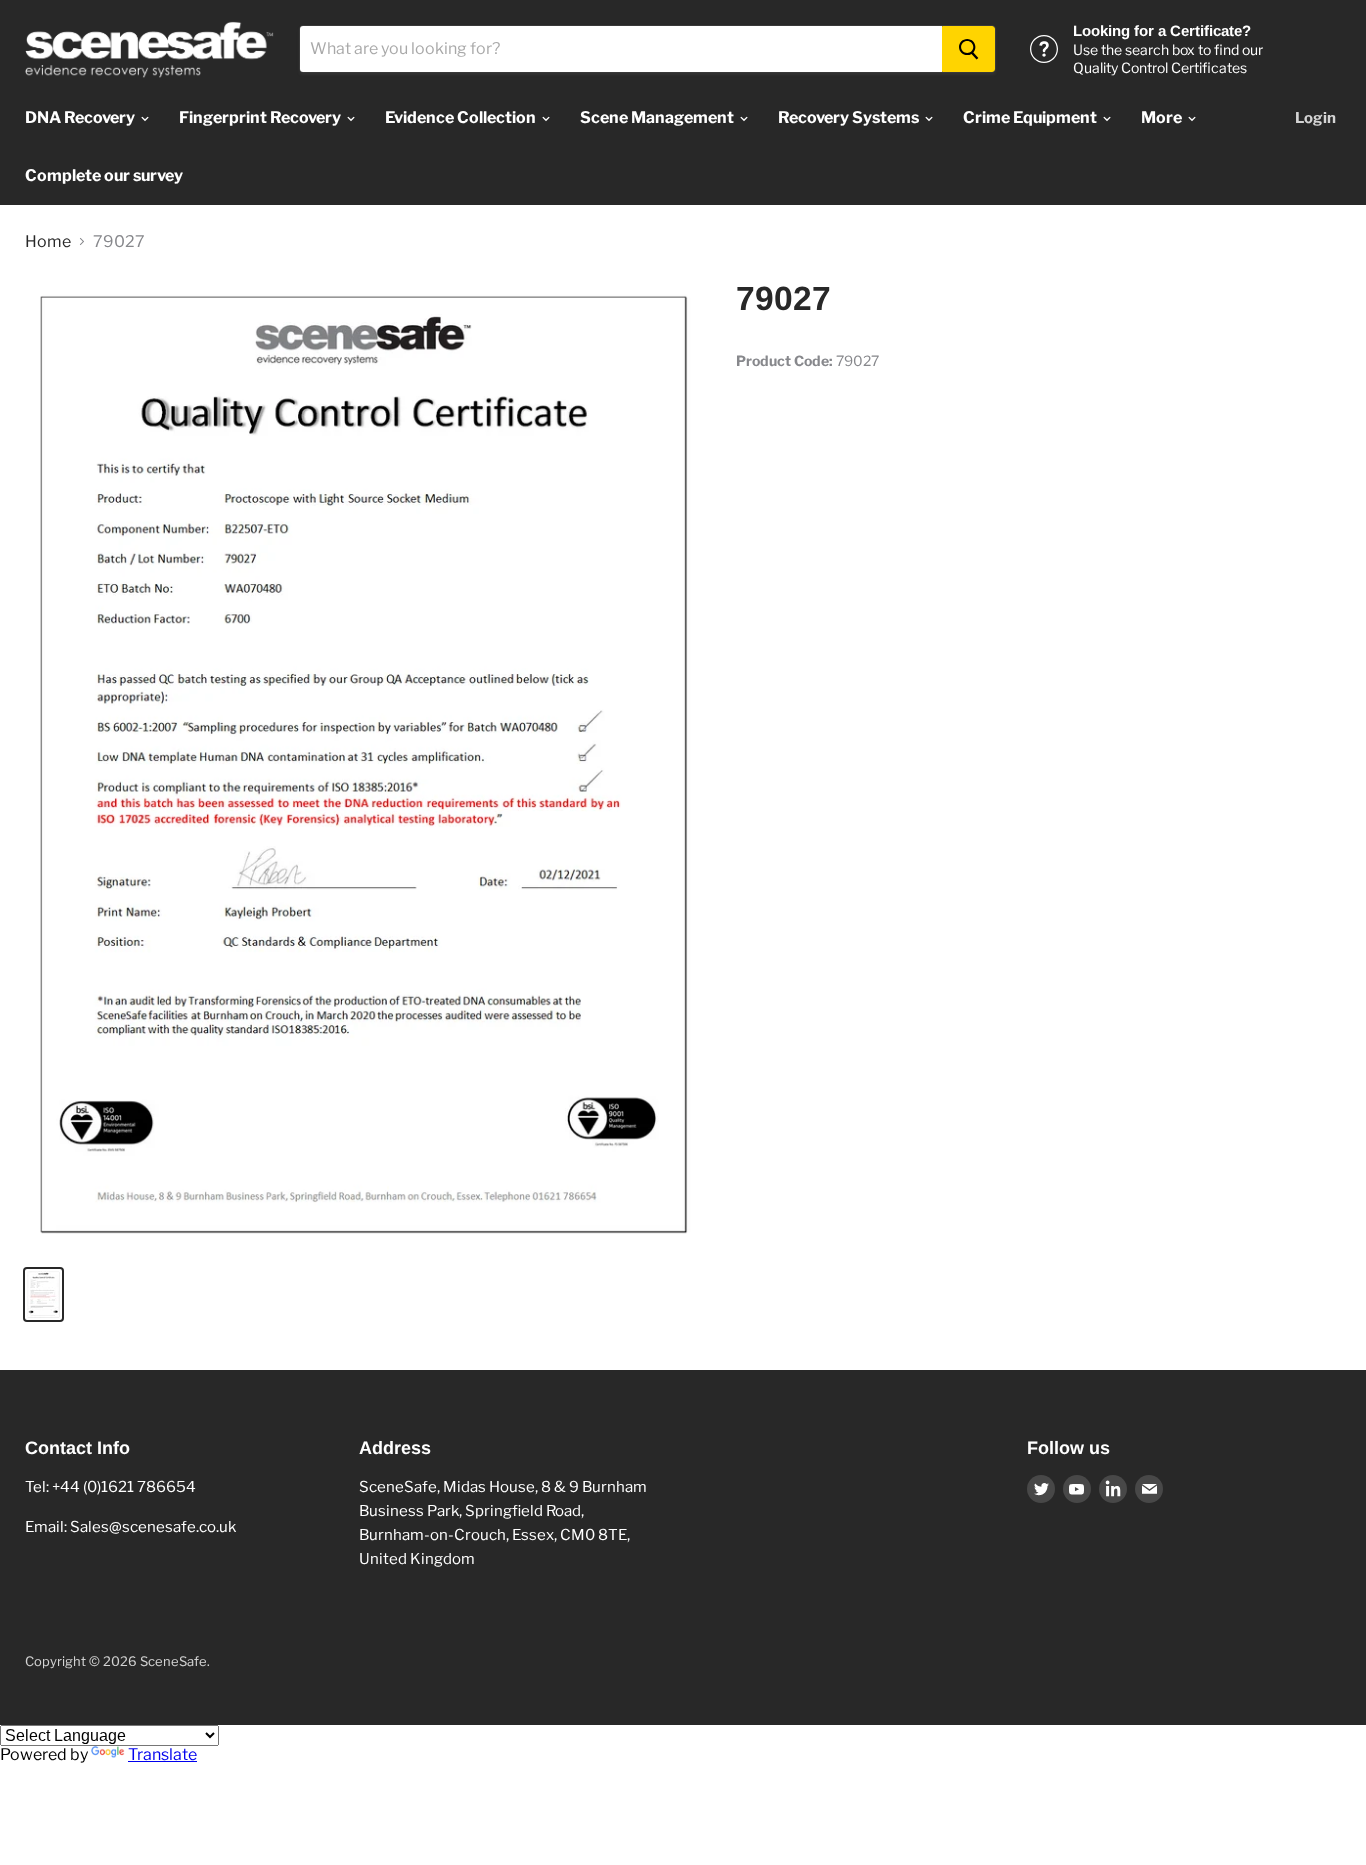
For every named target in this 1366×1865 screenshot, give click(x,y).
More (1163, 117)
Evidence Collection (462, 117)
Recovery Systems (850, 117)
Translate (162, 1754)
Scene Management (658, 117)
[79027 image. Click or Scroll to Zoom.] (364, 764)
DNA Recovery (81, 117)
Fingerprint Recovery (261, 117)
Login (1315, 118)
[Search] (968, 49)
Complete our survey (104, 175)
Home (48, 242)
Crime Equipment (1031, 117)
